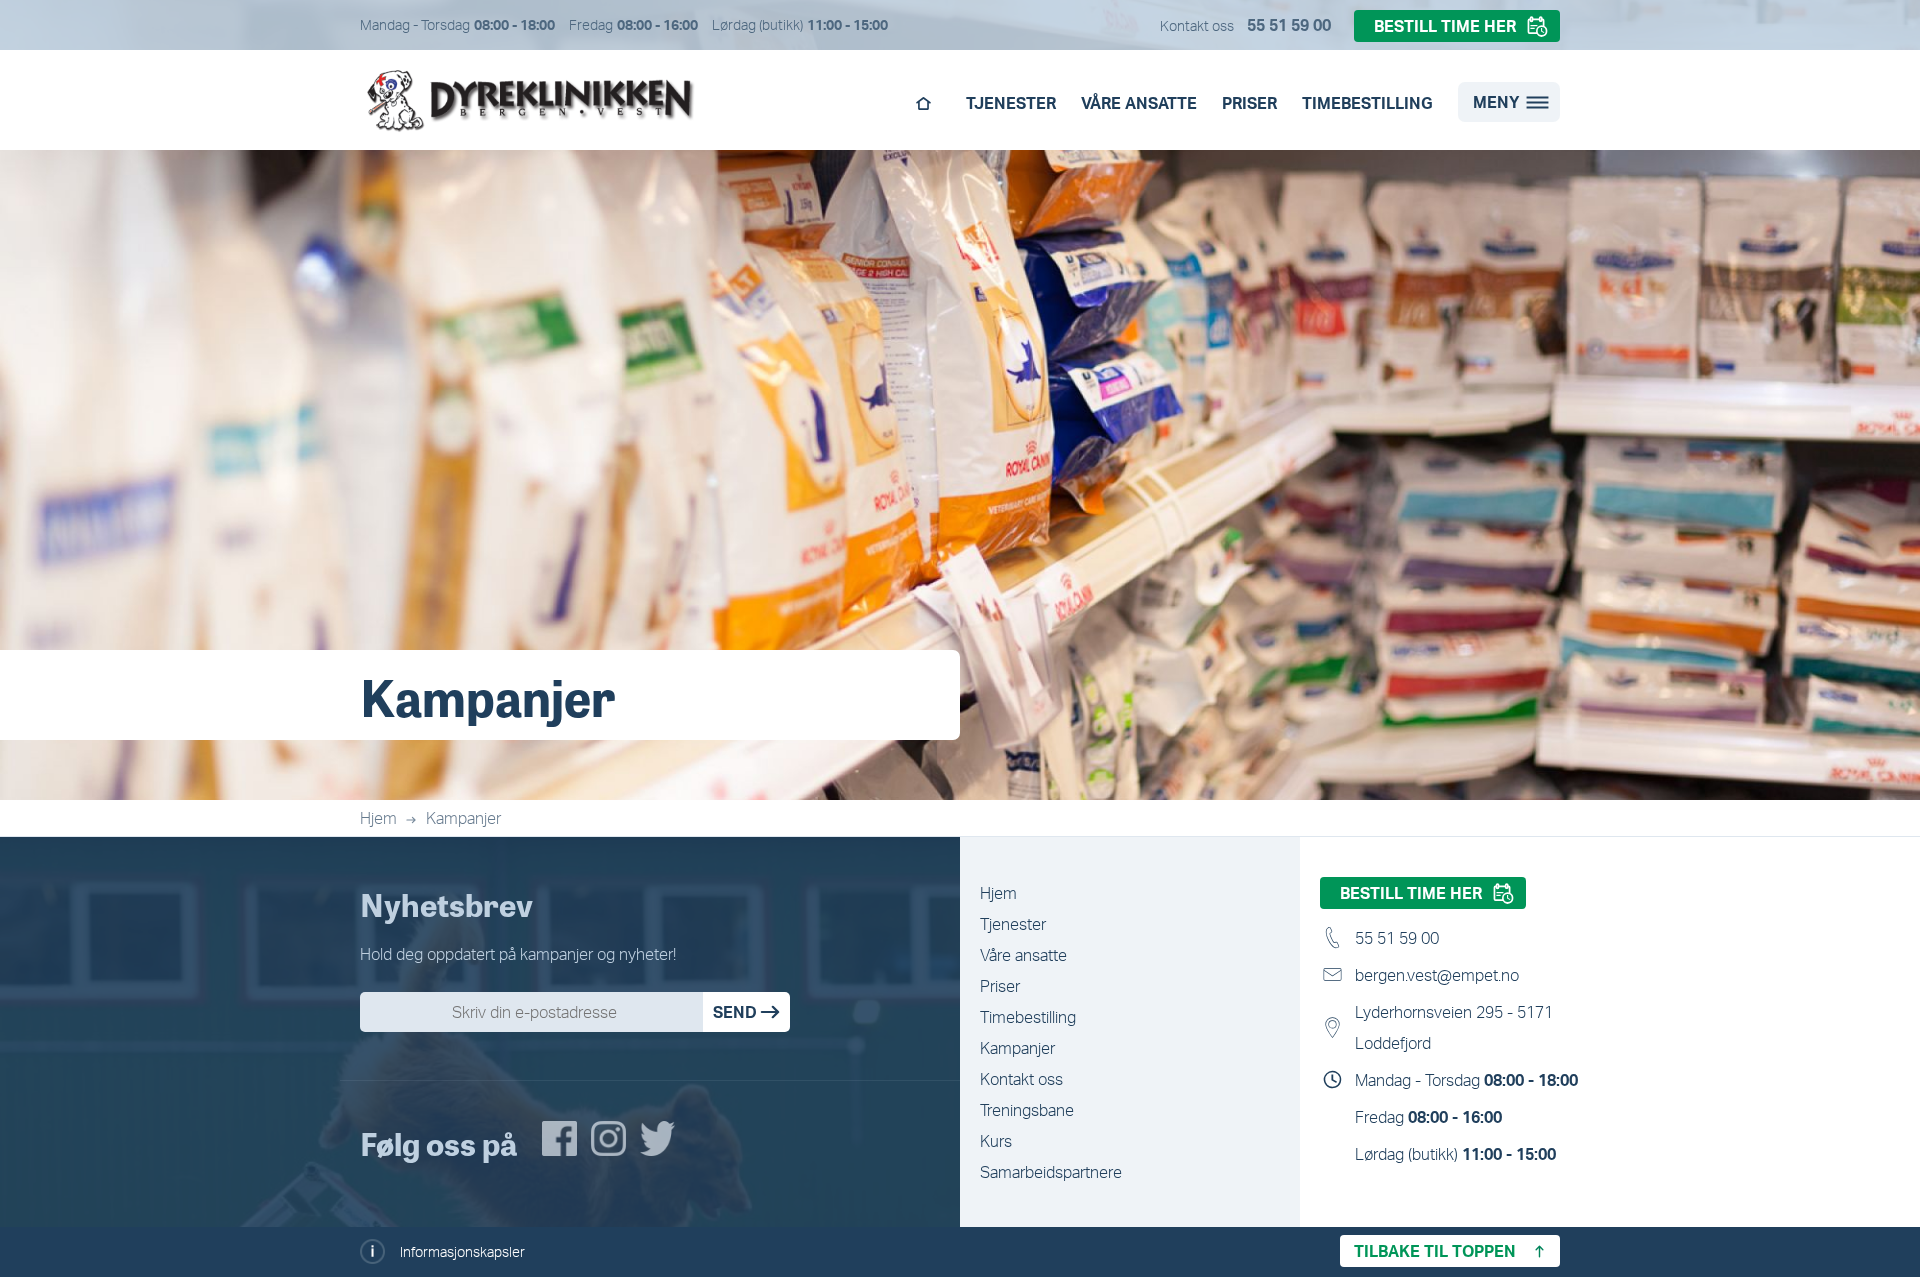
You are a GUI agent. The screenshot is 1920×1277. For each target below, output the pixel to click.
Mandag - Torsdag (1466, 1080)
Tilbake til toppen (1435, 1251)
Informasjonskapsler (462, 1251)
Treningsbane (1027, 1110)
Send (735, 1012)
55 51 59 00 (1289, 25)
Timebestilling (1367, 103)
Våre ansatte (1139, 103)
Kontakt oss (1021, 1079)
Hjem (923, 109)
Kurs (996, 1141)
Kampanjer (463, 818)
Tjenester (1011, 103)
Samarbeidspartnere (1051, 1172)
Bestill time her (1445, 26)
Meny (1496, 102)
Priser (1249, 103)
